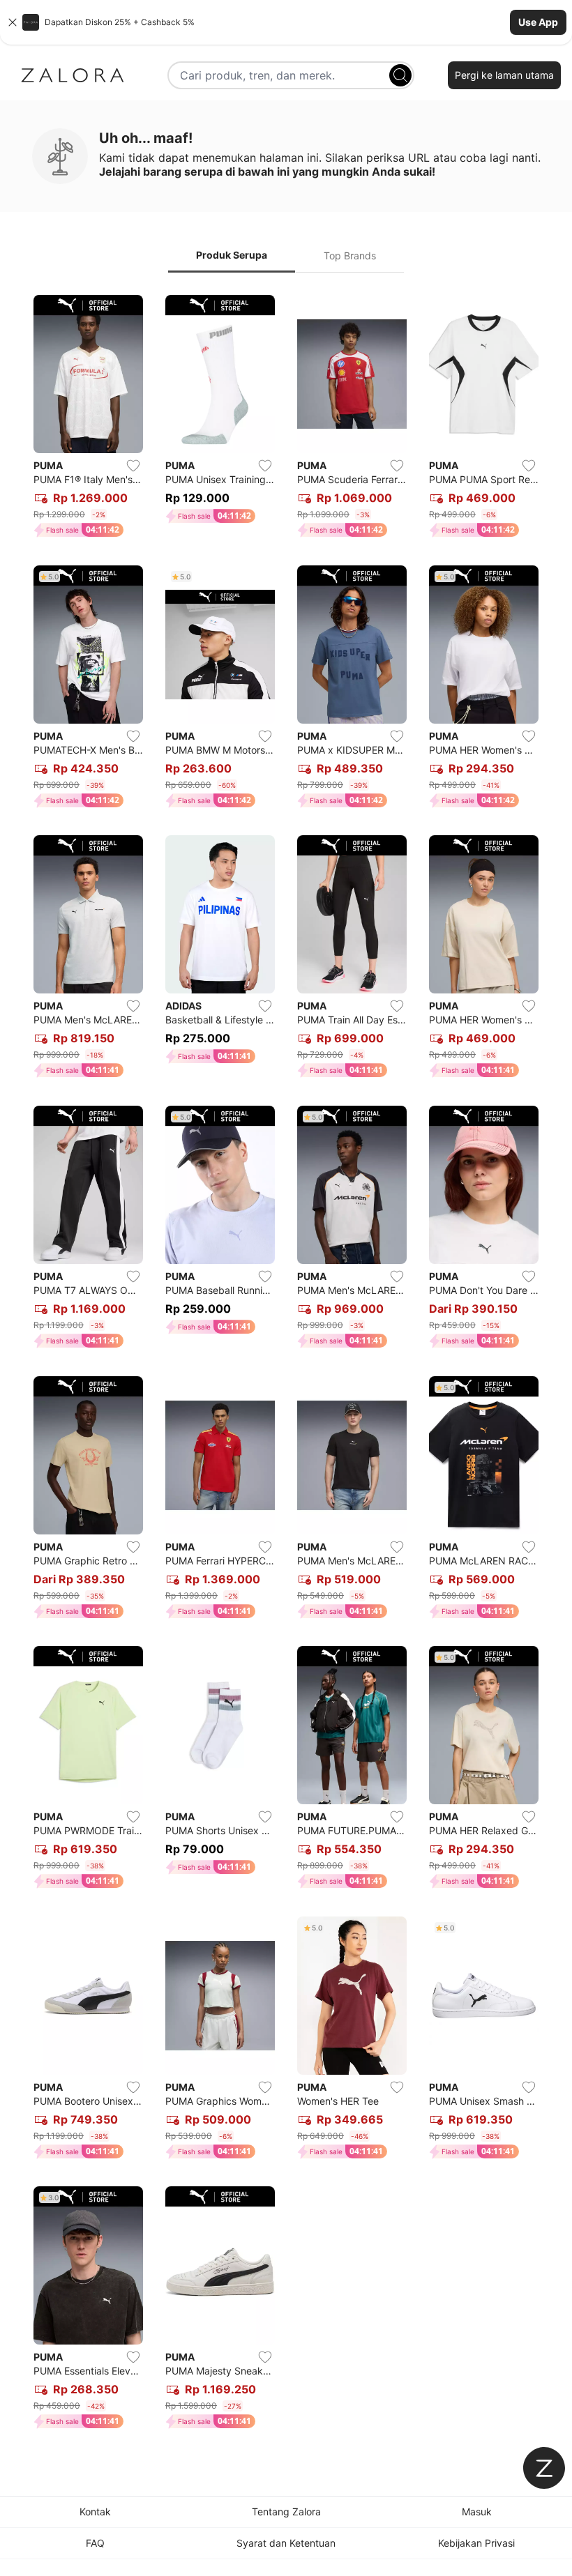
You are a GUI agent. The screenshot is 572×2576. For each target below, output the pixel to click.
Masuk (477, 2512)
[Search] (400, 75)
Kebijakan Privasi (476, 2543)
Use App (538, 22)
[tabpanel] (286, 1365)
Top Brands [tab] (350, 256)
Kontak (95, 2512)
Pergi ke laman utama (504, 75)
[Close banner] (13, 22)
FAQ (95, 2543)
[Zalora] (73, 75)
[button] (286, 22)
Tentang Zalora (286, 2512)
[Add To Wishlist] (133, 466)
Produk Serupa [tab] (232, 255)
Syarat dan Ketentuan (286, 2543)
